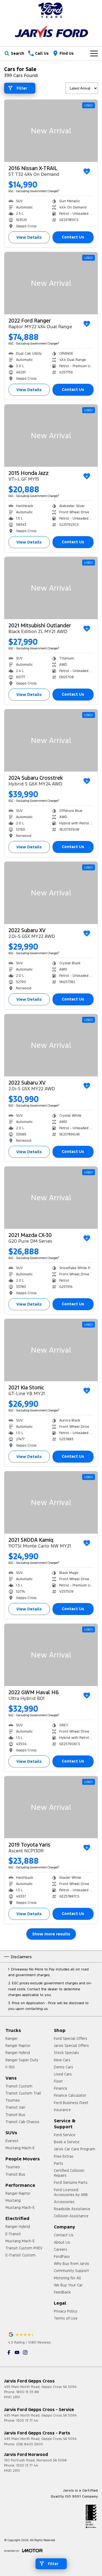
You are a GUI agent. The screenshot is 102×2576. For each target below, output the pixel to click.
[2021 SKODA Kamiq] (51, 1502)
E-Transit (13, 2234)
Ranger (12, 2038)
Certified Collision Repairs (69, 2173)
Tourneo (13, 2100)
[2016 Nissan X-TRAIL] (51, 131)
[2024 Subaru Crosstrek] (51, 740)
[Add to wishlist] (87, 171)
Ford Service (65, 2135)
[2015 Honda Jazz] (51, 436)
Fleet (58, 2081)
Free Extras (64, 2156)
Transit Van (15, 2107)
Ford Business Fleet (71, 2103)
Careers (61, 2249)
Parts (58, 2163)
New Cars (62, 2060)
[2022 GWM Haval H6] (51, 1655)
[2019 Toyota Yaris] (51, 1807)
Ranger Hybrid (18, 2053)
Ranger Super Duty (22, 2060)
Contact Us (73, 237)
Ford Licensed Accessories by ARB (71, 2192)
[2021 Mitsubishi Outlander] (51, 588)
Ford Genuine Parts (71, 2182)
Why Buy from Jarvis (72, 2264)
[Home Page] (51, 10)
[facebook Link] (9, 2352)
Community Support (71, 2271)
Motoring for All (67, 2278)
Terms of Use (66, 2318)
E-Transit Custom (21, 2255)
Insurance (62, 2110)
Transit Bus (15, 2115)
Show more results (51, 1934)
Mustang (13, 2200)
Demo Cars (64, 2067)
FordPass (62, 2256)
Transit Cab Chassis (22, 2122)
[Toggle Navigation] (94, 53)
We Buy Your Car (68, 2285)
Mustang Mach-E (20, 2148)
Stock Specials (67, 2053)
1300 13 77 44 (27, 2421)
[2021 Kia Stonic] (51, 1350)
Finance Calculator (70, 2095)
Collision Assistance (71, 2216)
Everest (12, 2141)
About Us (62, 2242)
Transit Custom (19, 2086)
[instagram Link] (25, 2352)
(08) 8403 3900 (30, 2444)
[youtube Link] (17, 2352)
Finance (61, 2088)
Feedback (62, 2292)
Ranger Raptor (18, 2046)
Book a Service (67, 2142)
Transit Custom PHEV (24, 2248)
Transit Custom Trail (23, 2093)
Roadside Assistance (72, 2209)
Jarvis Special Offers (71, 2046)
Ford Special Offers (71, 2038)
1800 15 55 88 (28, 2392)
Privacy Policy (66, 2311)
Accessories (64, 2202)
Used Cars (63, 2074)
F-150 (10, 2067)
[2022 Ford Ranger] (51, 283)
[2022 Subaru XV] (51, 893)
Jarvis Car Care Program (75, 2149)
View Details (29, 237)
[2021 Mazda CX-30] (51, 1198)
